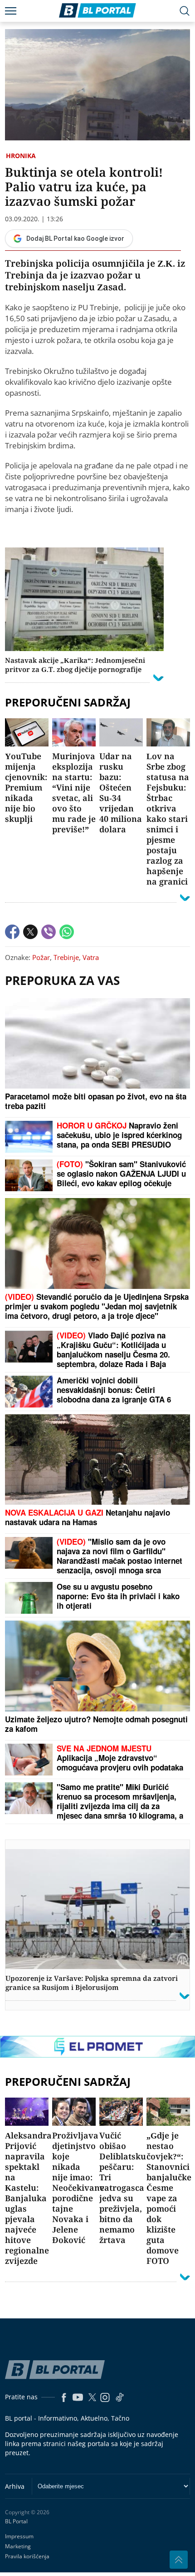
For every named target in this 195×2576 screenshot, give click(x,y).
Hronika (21, 156)
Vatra (91, 957)
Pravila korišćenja (27, 2556)
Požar (41, 957)
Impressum (19, 2536)
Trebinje (66, 957)
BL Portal (16, 2521)
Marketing (18, 2546)
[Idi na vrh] (179, 2560)
